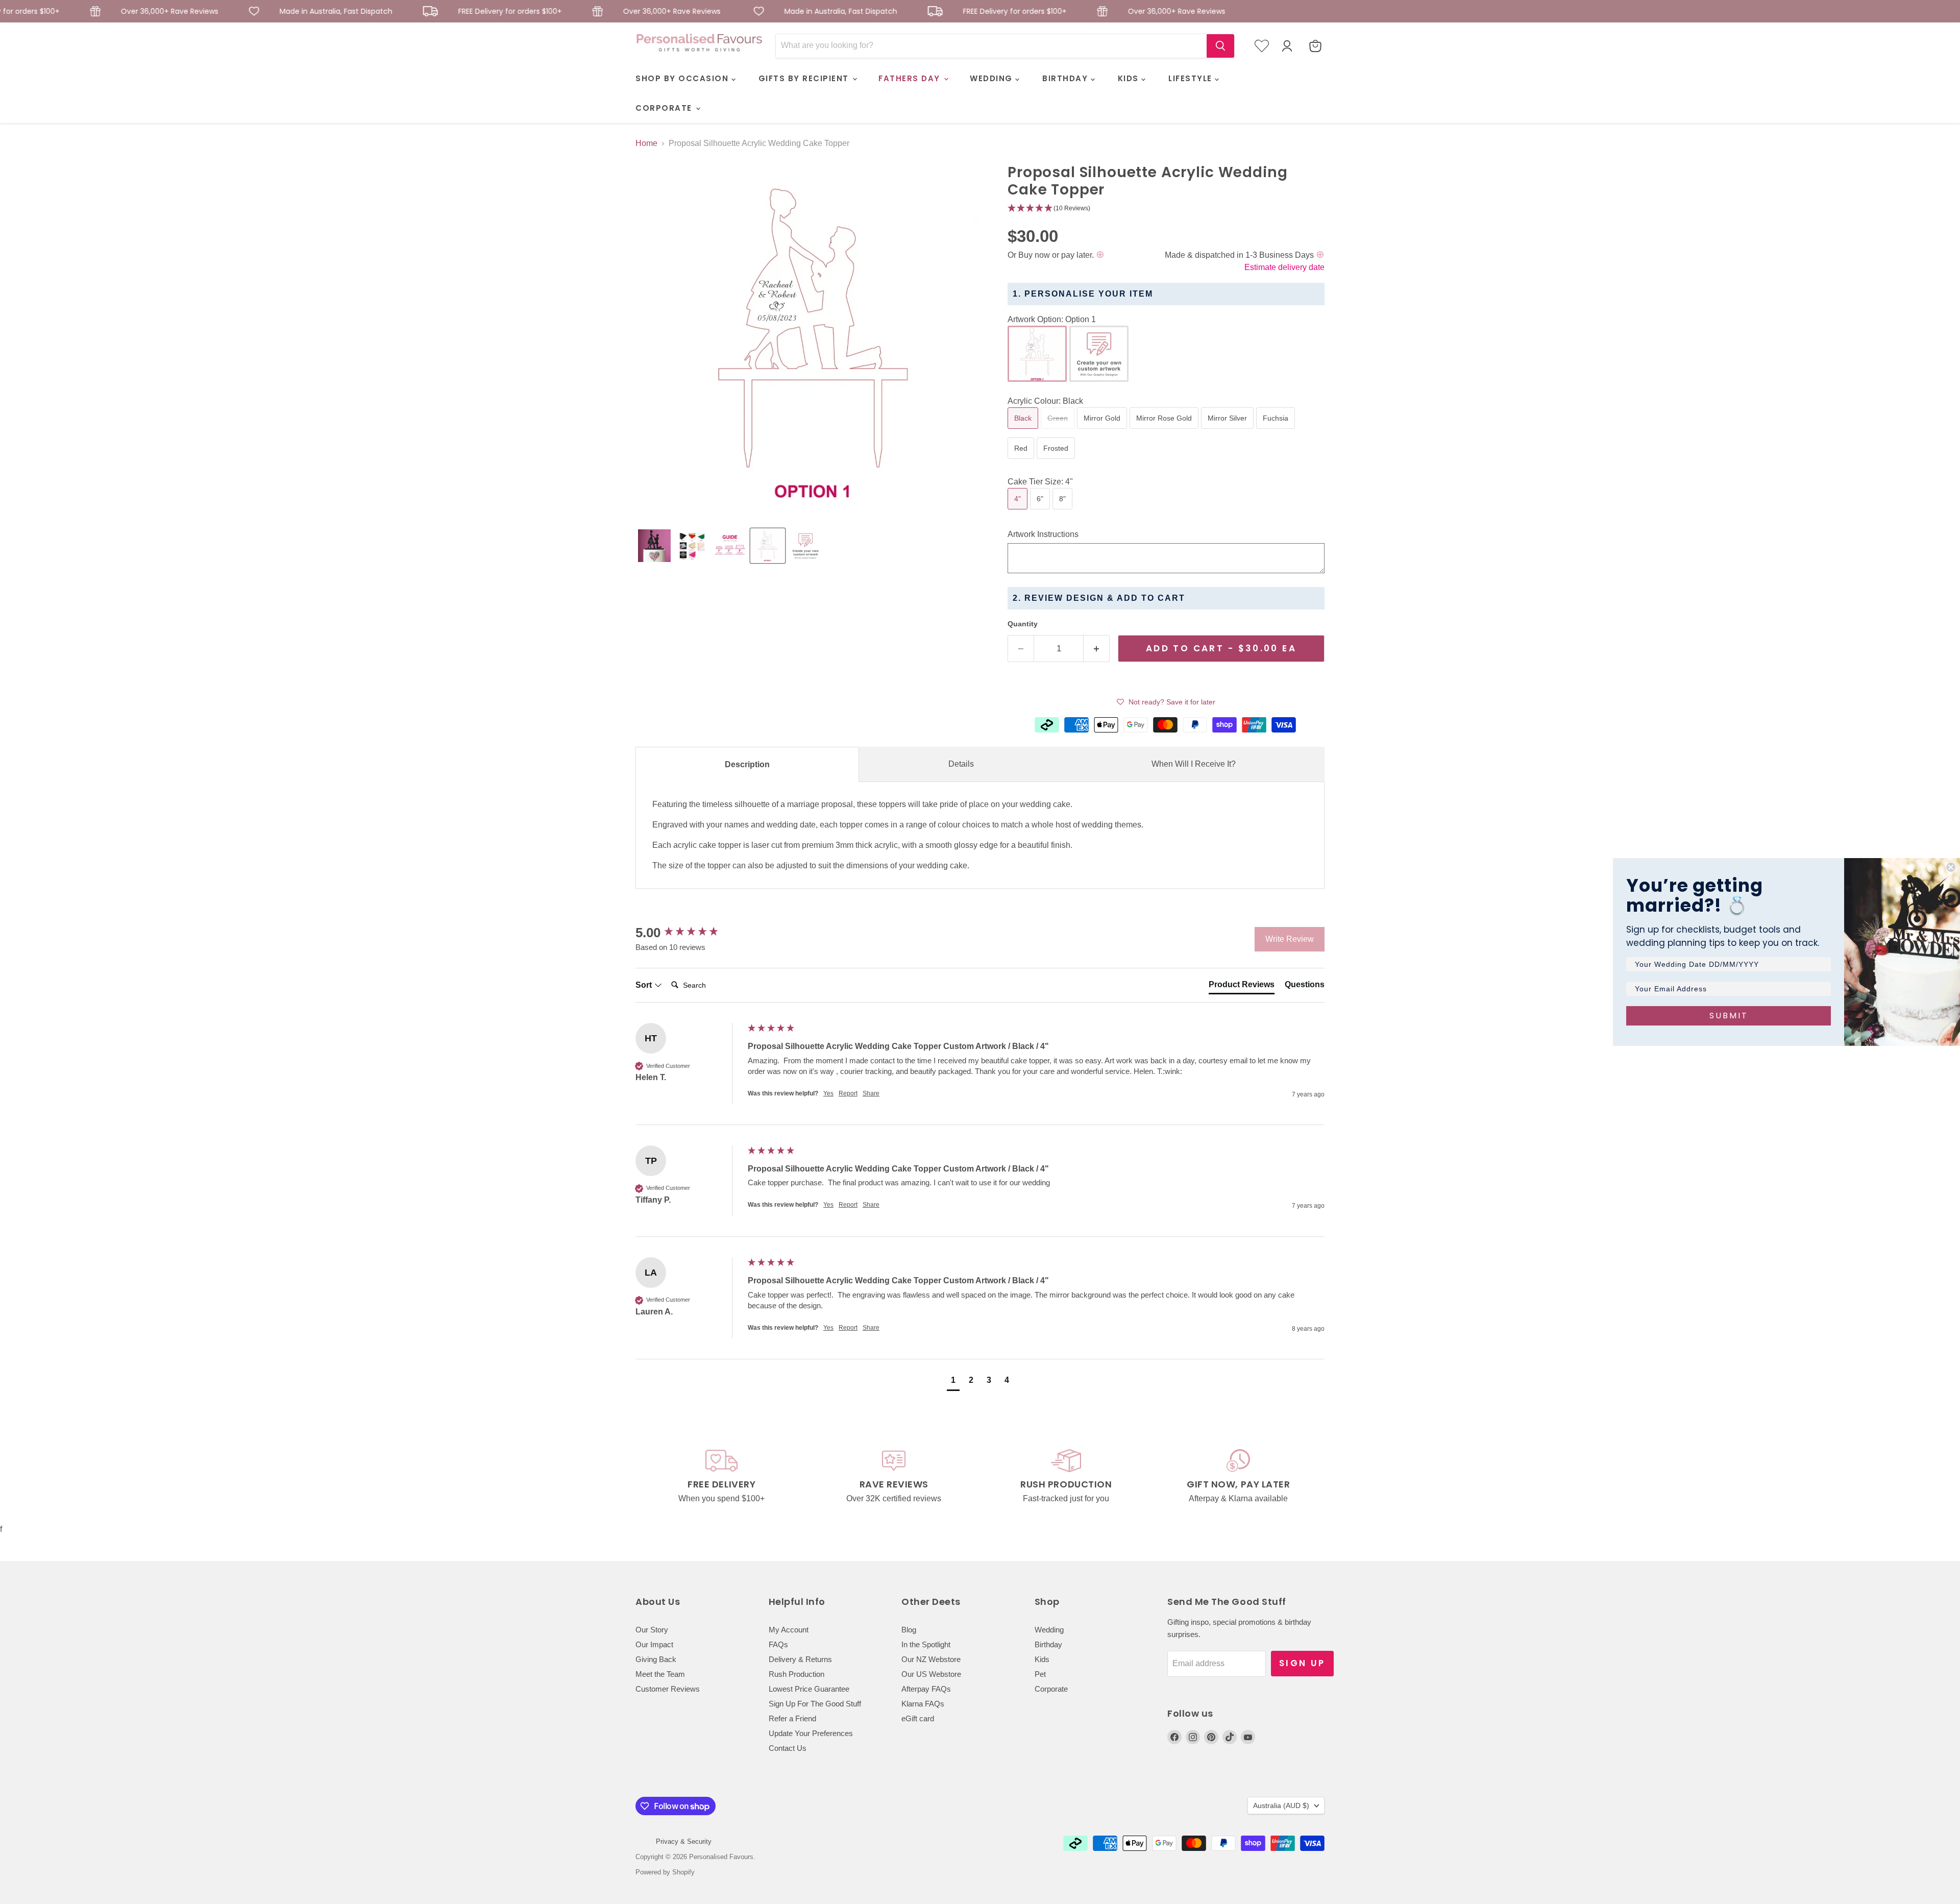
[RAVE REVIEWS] (894, 1477)
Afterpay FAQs (926, 1689)
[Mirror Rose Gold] (1165, 431)
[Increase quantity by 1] (1097, 649)
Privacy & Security (684, 1841)
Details (961, 764)
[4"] (1019, 512)
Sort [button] (645, 985)
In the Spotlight (926, 1644)
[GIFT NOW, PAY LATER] (1239, 1477)
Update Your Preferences (811, 1733)
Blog (909, 1630)
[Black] (1024, 431)
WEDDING (993, 78)
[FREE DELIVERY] (722, 1477)
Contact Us (788, 1748)
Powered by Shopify (665, 1872)
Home (646, 143)
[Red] (1022, 461)
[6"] (1041, 512)
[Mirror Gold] (1103, 431)
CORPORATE (665, 108)
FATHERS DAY (911, 78)
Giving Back (656, 1659)
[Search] (1220, 46)
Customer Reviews (668, 1689)
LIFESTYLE (1192, 78)
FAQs (778, 1644)
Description (747, 764)
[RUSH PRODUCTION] (1066, 1477)
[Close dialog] (1951, 867)
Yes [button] (828, 1093)
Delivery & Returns (800, 1659)
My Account (789, 1630)
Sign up (1302, 1663)
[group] (689, 933)
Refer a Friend (792, 1718)
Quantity (1023, 624)
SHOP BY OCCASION (683, 78)
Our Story (652, 1630)
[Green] (1059, 431)
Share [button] (871, 1093)
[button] (654, 546)
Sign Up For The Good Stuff (815, 1704)
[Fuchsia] (1277, 431)
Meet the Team (660, 1674)
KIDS (1130, 78)
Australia (1281, 1805)
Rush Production (797, 1674)
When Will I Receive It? (1194, 764)
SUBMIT (1729, 1016)
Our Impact (654, 1644)
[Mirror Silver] (1229, 431)
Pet (1040, 1674)
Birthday (1048, 1644)
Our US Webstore (931, 1674)
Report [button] (848, 1093)
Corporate (1051, 1689)
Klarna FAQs (923, 1704)
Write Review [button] (1290, 939)
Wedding (1049, 1630)
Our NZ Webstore (931, 1659)
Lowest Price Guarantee (809, 1689)
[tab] (1242, 987)
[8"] (1064, 512)
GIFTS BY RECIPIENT (805, 78)
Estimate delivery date (1284, 267)
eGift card (918, 1718)
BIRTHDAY (1067, 78)
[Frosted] (1057, 461)
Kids (1042, 1659)
